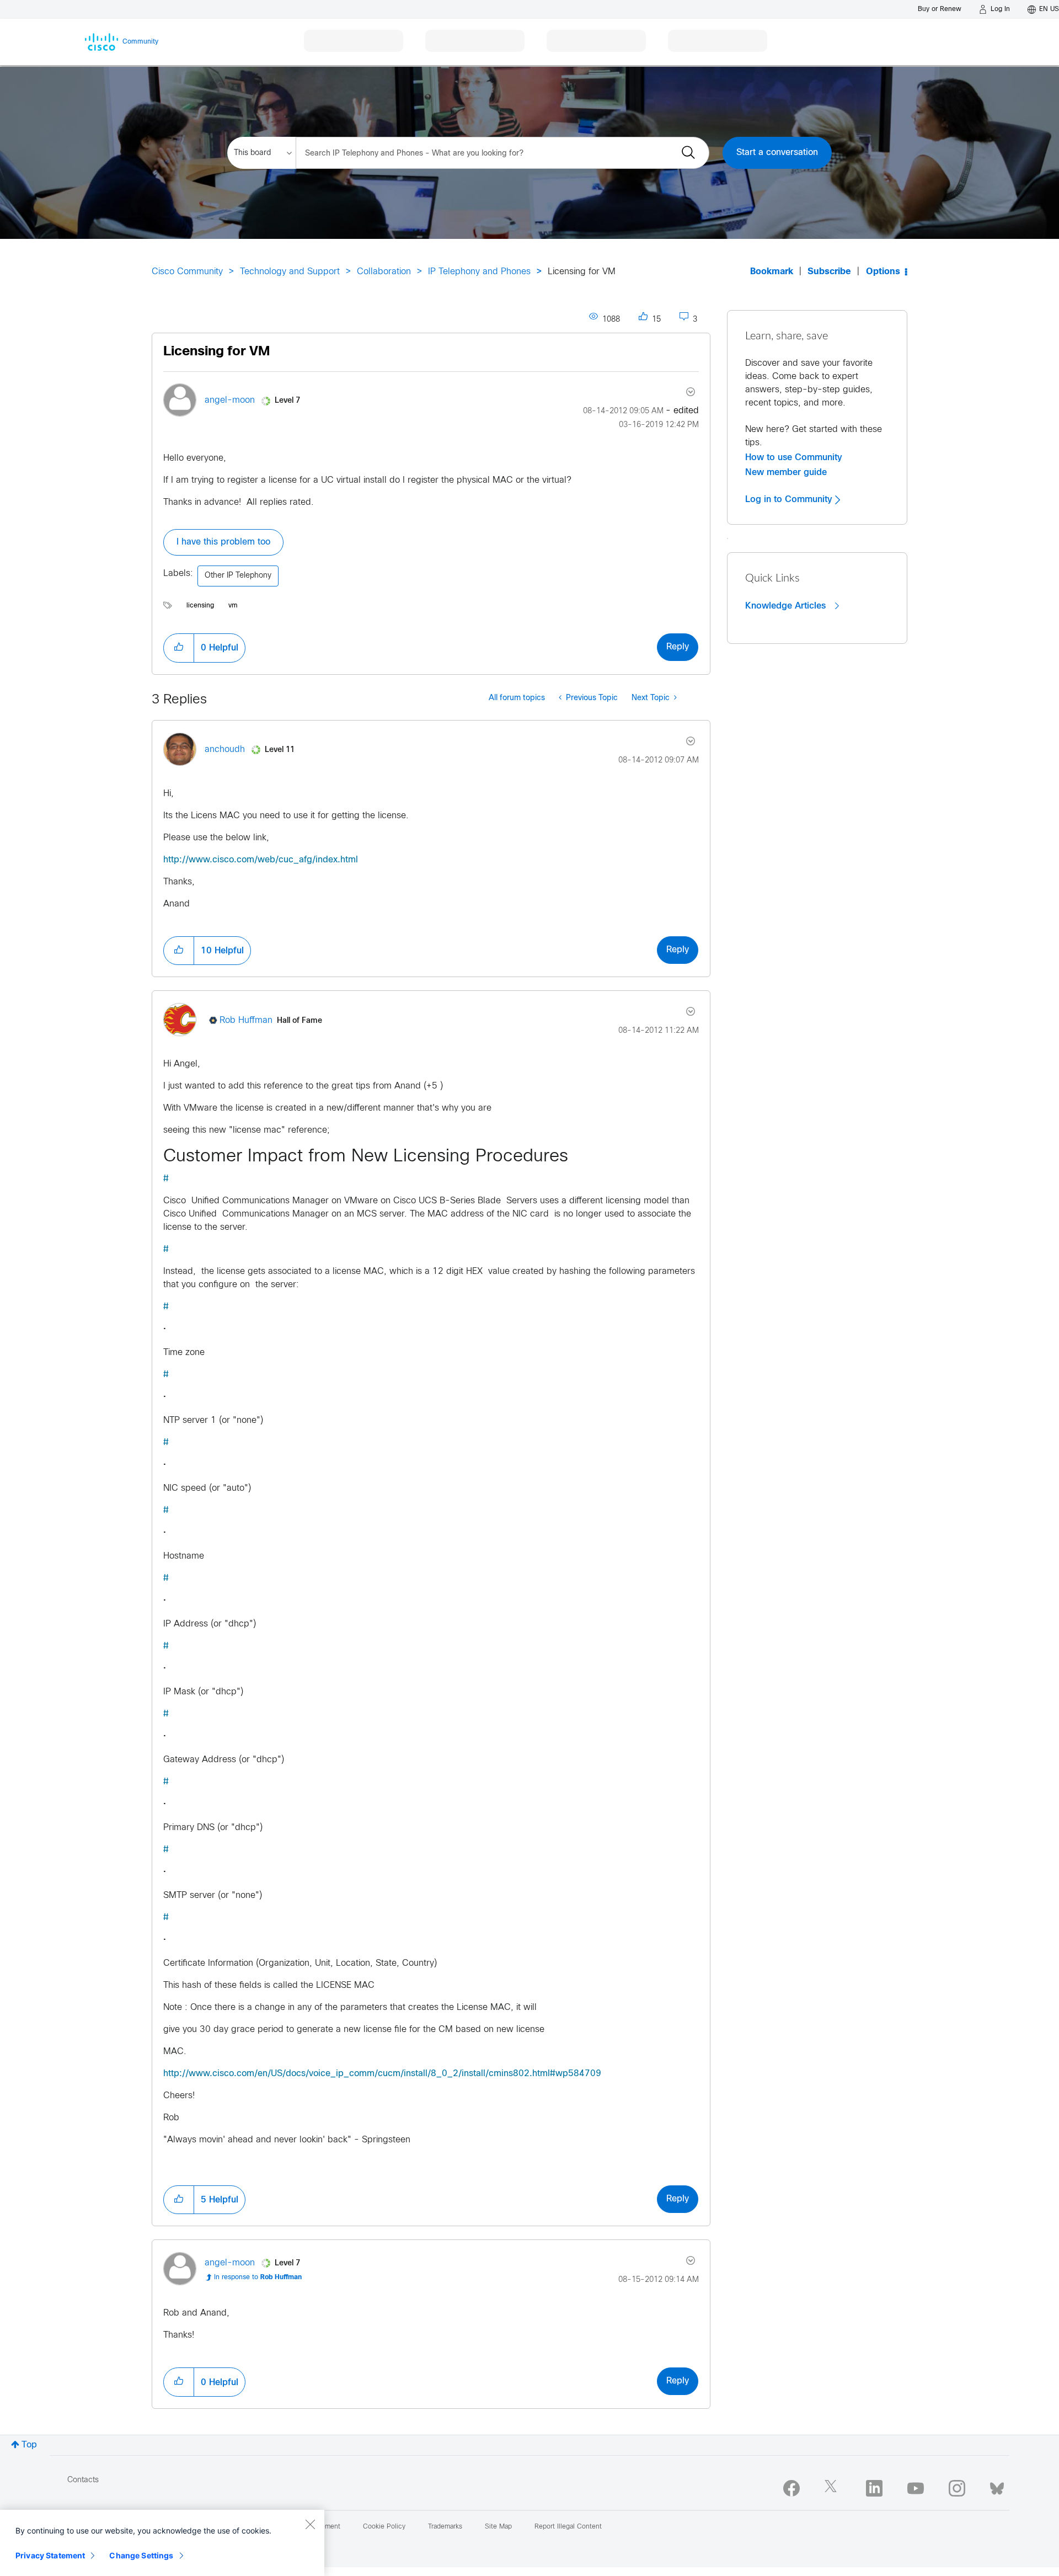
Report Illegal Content (568, 2527)
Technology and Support (290, 272)
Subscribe (829, 272)
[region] (162, 2543)
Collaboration (384, 272)
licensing (200, 606)
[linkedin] (874, 2488)
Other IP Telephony (238, 576)
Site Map (498, 2527)
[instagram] (957, 2488)
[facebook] (791, 2488)
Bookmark (772, 272)
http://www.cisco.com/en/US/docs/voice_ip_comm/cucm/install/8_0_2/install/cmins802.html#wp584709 (382, 2074)
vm (233, 606)
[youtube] (916, 2488)
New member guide (786, 472)
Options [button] (883, 272)
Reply (678, 647)
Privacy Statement (50, 2555)
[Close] (310, 2524)
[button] (179, 648)
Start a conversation (777, 153)
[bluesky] (997, 2486)
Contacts (83, 2480)
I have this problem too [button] (223, 542)
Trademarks (445, 2527)
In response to (258, 2278)
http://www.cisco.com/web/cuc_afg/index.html (261, 860)
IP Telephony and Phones (479, 272)
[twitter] (833, 2488)
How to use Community (794, 457)
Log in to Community (790, 499)
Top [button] (29, 2445)
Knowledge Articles (787, 606)
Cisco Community (187, 272)
